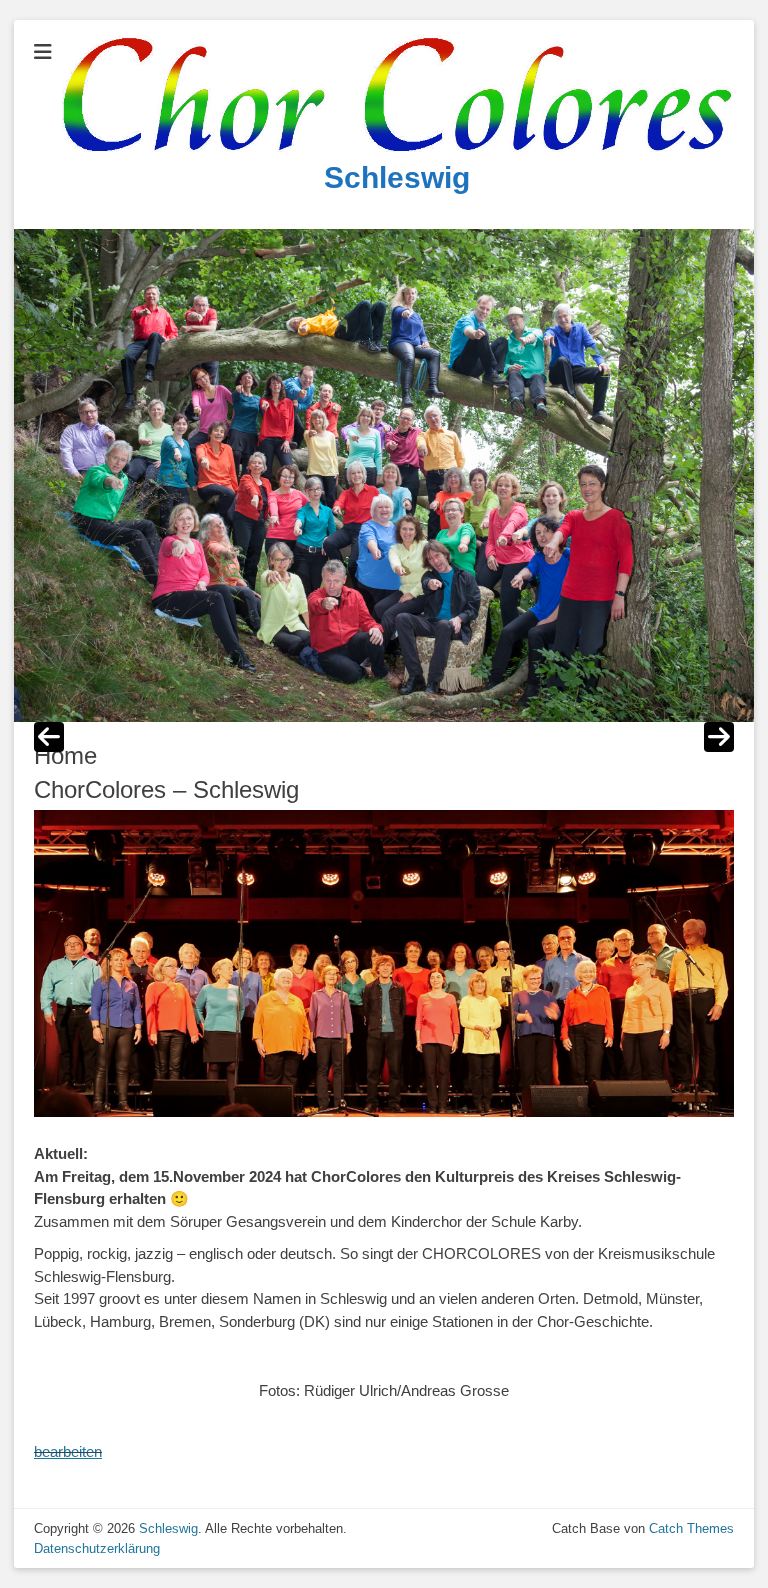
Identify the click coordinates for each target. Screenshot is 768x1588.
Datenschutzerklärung (97, 1548)
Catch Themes (691, 1528)
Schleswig (397, 177)
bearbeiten (68, 1451)
